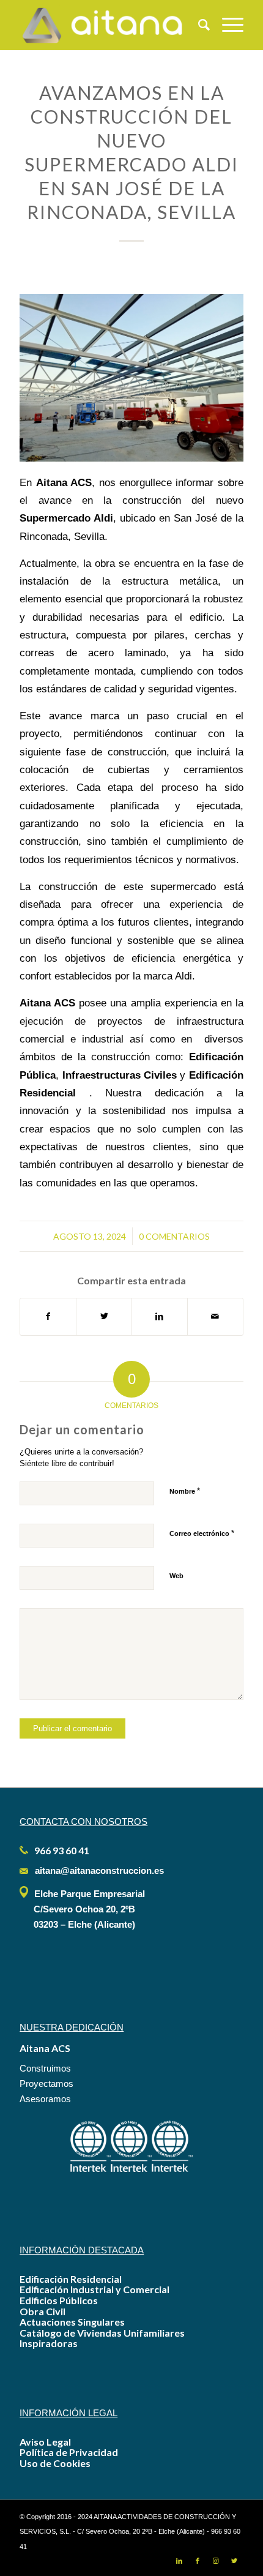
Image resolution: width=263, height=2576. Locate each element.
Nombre (185, 1491)
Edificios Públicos (59, 2300)
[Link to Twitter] (234, 2561)
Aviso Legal (45, 2442)
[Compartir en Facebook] (48, 1316)
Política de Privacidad (69, 2452)
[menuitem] (198, 25)
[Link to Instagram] (216, 2561)
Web (176, 1576)
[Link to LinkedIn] (179, 2561)
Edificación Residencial (71, 2279)
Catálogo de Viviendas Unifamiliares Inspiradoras (102, 2338)
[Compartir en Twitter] (104, 1316)
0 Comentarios (174, 1236)
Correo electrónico (202, 1533)
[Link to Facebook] (198, 2561)
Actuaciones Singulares (72, 2322)
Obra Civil (43, 2311)
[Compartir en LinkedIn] (160, 1316)
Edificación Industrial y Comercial (94, 2289)
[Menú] (227, 25)
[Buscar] (198, 25)
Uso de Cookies (55, 2463)
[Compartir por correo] (215, 1316)
